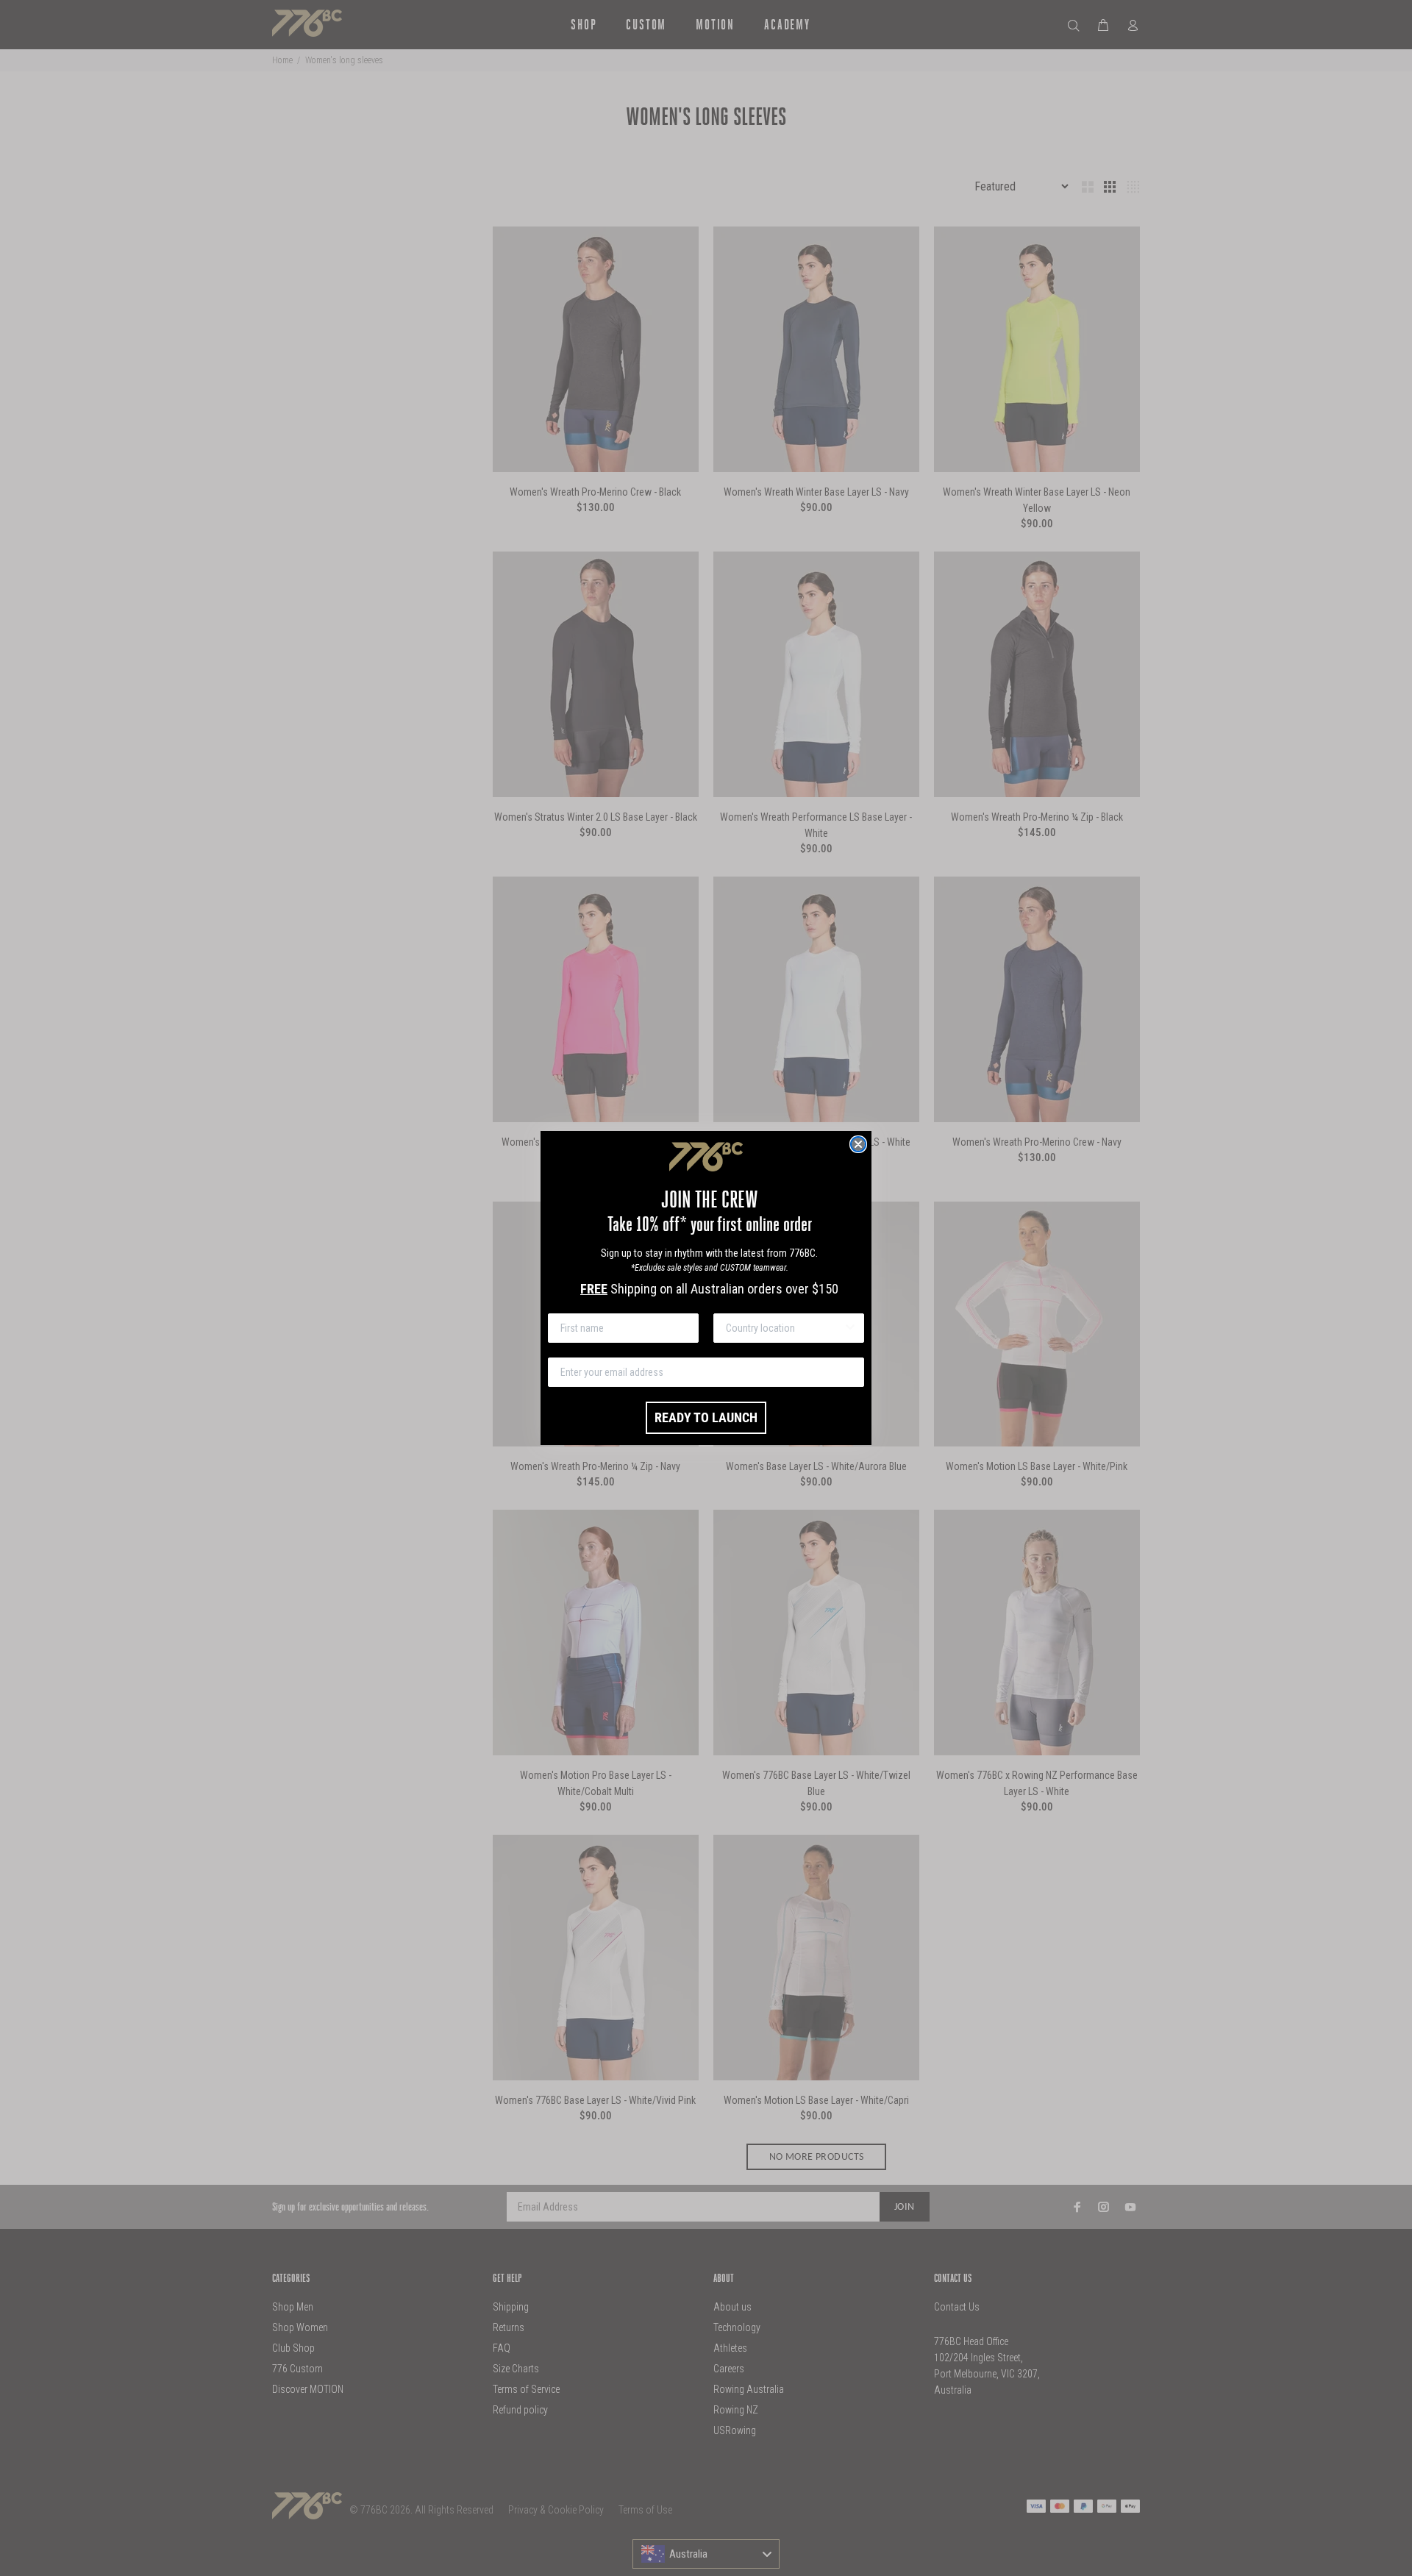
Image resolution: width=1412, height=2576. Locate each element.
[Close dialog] (858, 1144)
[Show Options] (850, 1328)
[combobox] (784, 1328)
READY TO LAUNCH (706, 1417)
